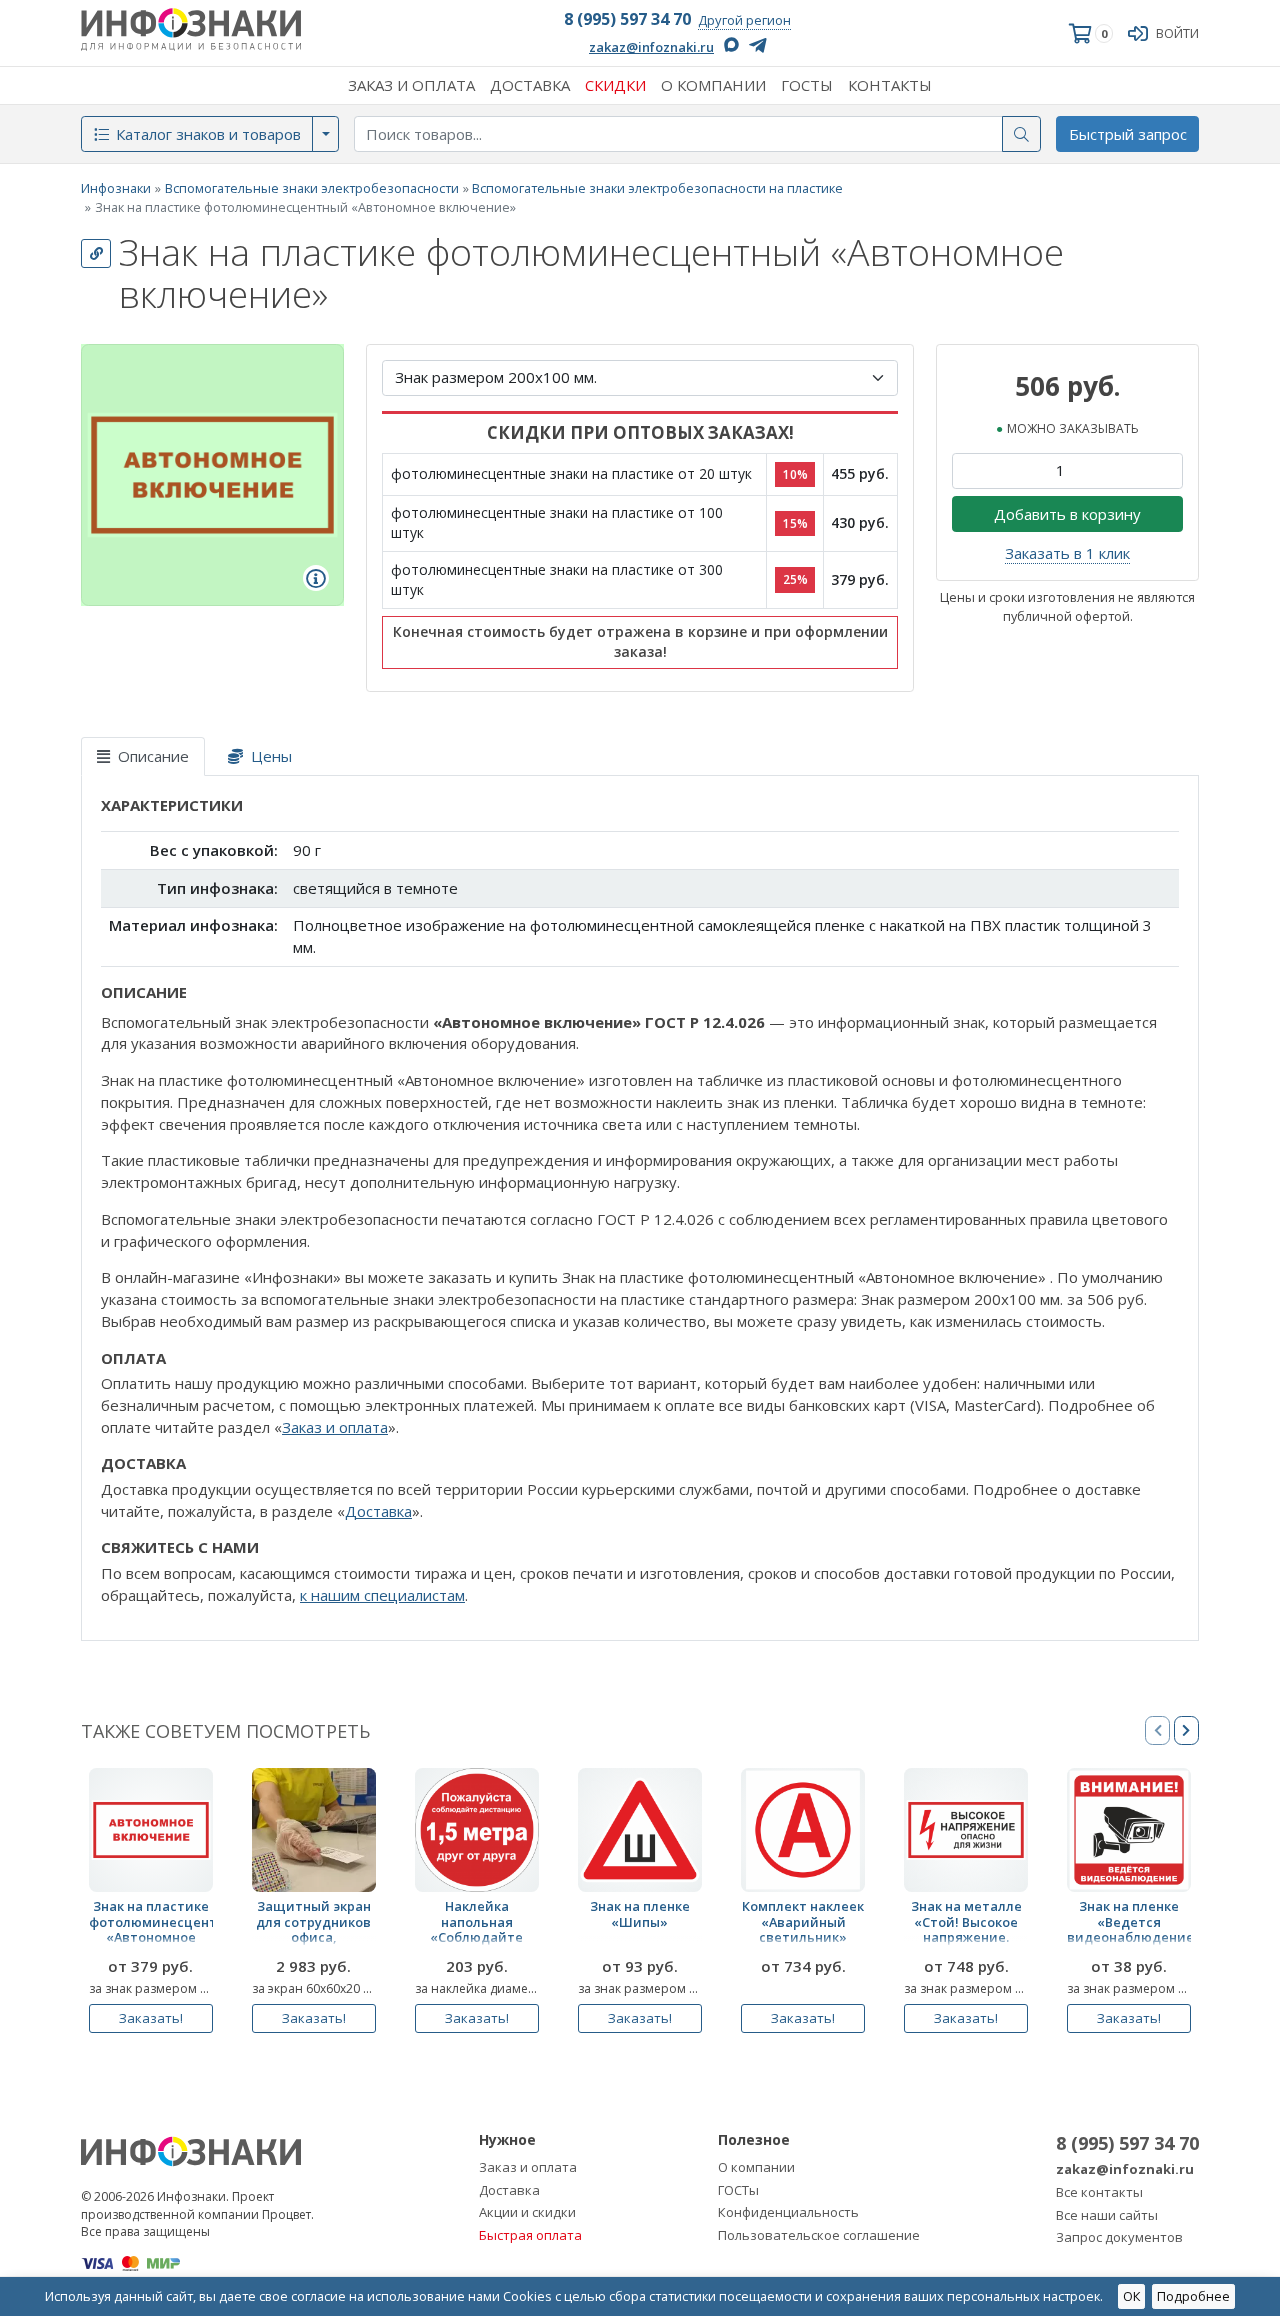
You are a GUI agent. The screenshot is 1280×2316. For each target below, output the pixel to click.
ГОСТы (738, 2190)
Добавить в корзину (1067, 514)
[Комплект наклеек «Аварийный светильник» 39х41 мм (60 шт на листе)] (803, 1830)
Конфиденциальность (788, 2212)
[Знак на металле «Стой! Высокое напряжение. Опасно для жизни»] (966, 1830)
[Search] (1022, 134)
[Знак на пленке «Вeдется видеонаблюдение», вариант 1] (1129, 1830)
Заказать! (151, 2018)
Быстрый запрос (1128, 134)
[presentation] (1186, 1730)
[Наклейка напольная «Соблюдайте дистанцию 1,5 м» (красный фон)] (477, 1830)
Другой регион (744, 20)
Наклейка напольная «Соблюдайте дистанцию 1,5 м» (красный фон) (476, 1925)
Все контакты (1099, 2192)
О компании (756, 2167)
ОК (1131, 2296)
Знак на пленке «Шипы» (640, 1914)
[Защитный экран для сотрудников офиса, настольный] (314, 1830)
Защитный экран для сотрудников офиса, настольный (313, 1925)
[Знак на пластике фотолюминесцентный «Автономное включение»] (151, 1830)
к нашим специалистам (382, 1595)
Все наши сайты (1107, 2215)
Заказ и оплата (335, 1427)
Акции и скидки (527, 2212)
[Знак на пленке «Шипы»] (640, 1830)
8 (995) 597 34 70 (627, 19)
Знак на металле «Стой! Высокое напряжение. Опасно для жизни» (966, 1925)
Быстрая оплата (530, 2235)
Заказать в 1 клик (1067, 553)
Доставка (378, 1511)
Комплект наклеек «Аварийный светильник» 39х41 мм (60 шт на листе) (803, 1925)
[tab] (143, 756)
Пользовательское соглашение (819, 2235)
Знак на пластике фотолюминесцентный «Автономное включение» (151, 1925)
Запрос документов (1119, 2237)
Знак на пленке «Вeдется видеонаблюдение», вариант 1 (1129, 1925)
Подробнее (1193, 2296)
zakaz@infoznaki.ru (651, 47)
